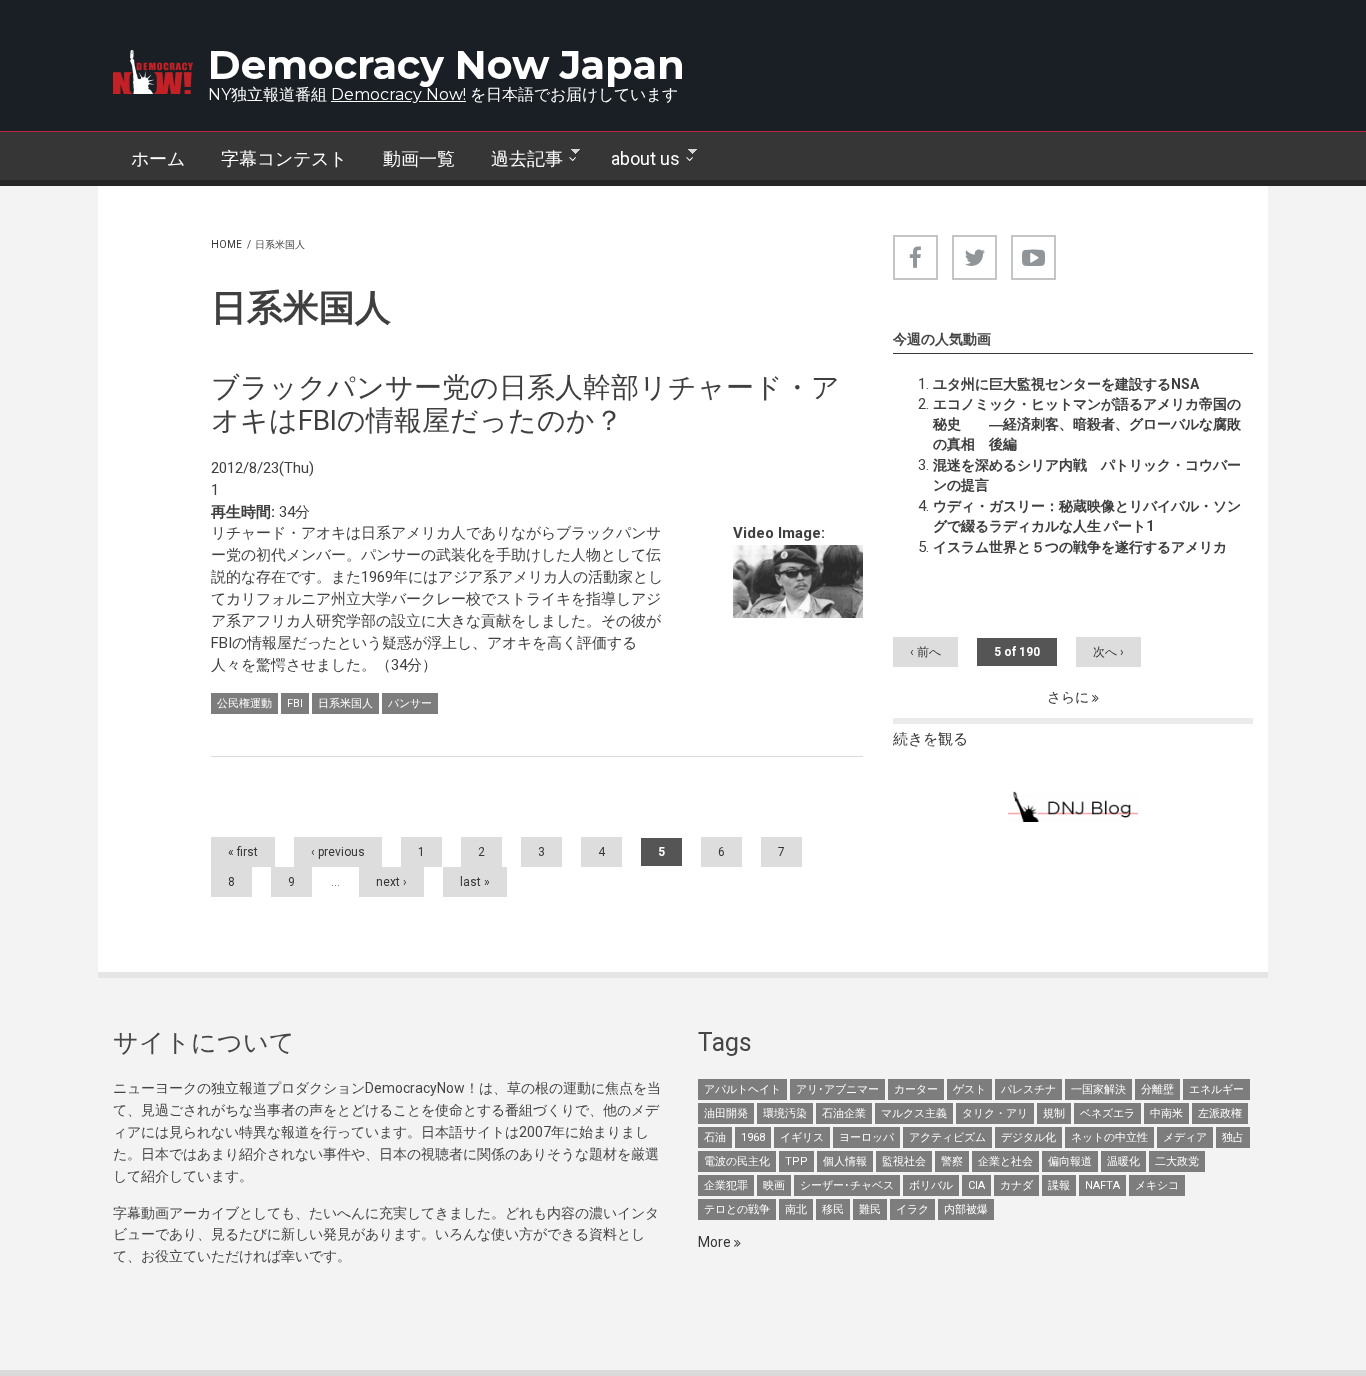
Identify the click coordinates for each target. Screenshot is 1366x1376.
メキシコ (1157, 1185)
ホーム (158, 158)
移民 (833, 1209)
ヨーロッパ (866, 1137)
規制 (1054, 1113)
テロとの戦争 (737, 1209)
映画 (774, 1185)
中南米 (1166, 1113)
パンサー (410, 703)
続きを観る (930, 739)
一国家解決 (1098, 1089)
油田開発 (726, 1113)
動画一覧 (419, 158)
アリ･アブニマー (837, 1089)
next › (391, 882)
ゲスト (969, 1089)
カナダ (1016, 1185)
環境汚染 (785, 1113)
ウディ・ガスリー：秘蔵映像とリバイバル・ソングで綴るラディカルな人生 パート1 (1087, 516)
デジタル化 (1028, 1137)
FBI (295, 703)
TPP (796, 1161)
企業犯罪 (726, 1185)
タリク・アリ (995, 1113)
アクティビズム (947, 1137)
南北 (796, 1209)
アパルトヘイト (742, 1089)
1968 (753, 1137)
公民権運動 (244, 703)
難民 (870, 1209)
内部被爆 (966, 1209)
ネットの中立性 (1109, 1137)
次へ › (1108, 652)
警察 (952, 1161)
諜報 (1059, 1185)
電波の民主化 (737, 1161)
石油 (715, 1137)
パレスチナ (1028, 1089)
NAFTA (1102, 1185)
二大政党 (1177, 1161)
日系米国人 (345, 703)
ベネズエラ (1107, 1113)
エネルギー (1216, 1089)
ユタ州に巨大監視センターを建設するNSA (1066, 384)
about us (636, 159)
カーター (916, 1089)
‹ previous (338, 852)
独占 (1233, 1137)
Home (226, 244)
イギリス (802, 1137)
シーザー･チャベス (847, 1185)
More (716, 1242)
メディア (1185, 1137)
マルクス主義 (914, 1113)
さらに (1069, 697)
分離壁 (1157, 1089)
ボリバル (931, 1185)
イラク (912, 1209)
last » (475, 882)
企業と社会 (1005, 1161)
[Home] (153, 72)
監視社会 (904, 1161)
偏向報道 (1070, 1161)
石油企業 (844, 1113)
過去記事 (518, 159)
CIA (976, 1185)
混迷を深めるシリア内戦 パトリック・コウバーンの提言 (1087, 475)
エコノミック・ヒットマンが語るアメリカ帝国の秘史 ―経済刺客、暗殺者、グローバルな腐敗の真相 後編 (1087, 424)
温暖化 (1123, 1161)
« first (243, 852)
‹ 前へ (925, 652)
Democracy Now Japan (446, 64)
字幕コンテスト (284, 158)
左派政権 (1220, 1113)
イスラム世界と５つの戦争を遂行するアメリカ (1080, 547)
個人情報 (845, 1161)
